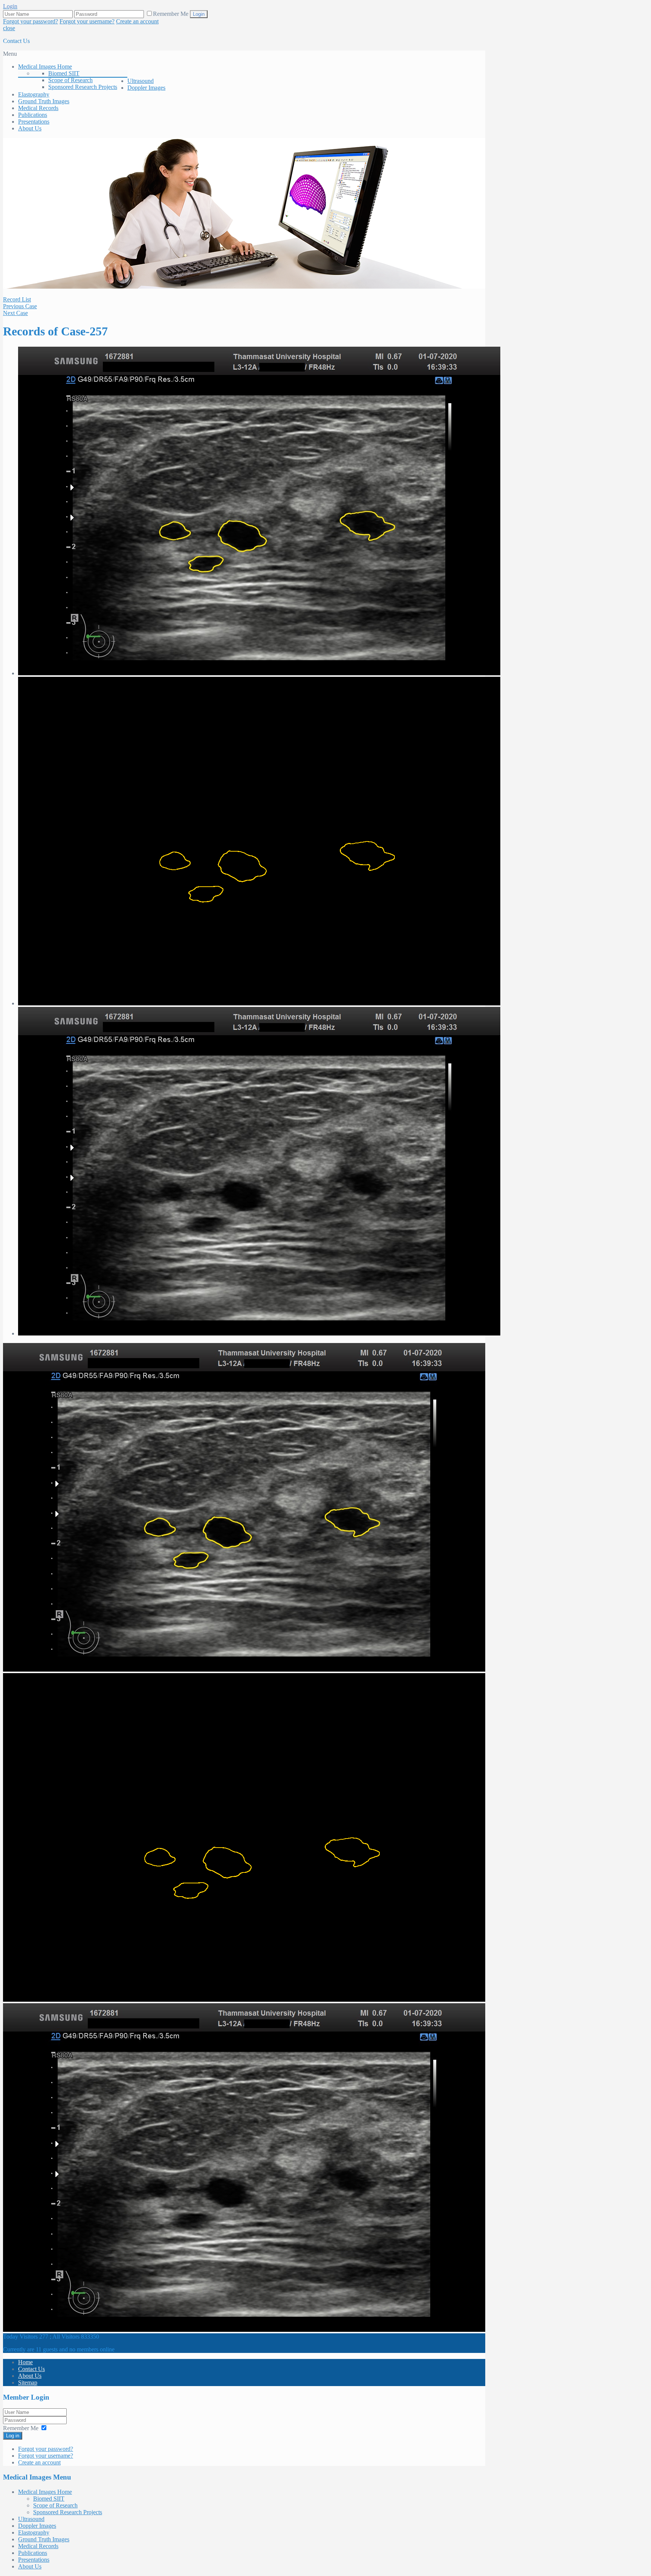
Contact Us (16, 41)
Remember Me (171, 14)
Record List (17, 299)
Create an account (137, 21)
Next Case (15, 313)
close (9, 28)
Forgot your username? (87, 21)
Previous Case (20, 306)
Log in (13, 2436)
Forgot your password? (31, 21)
